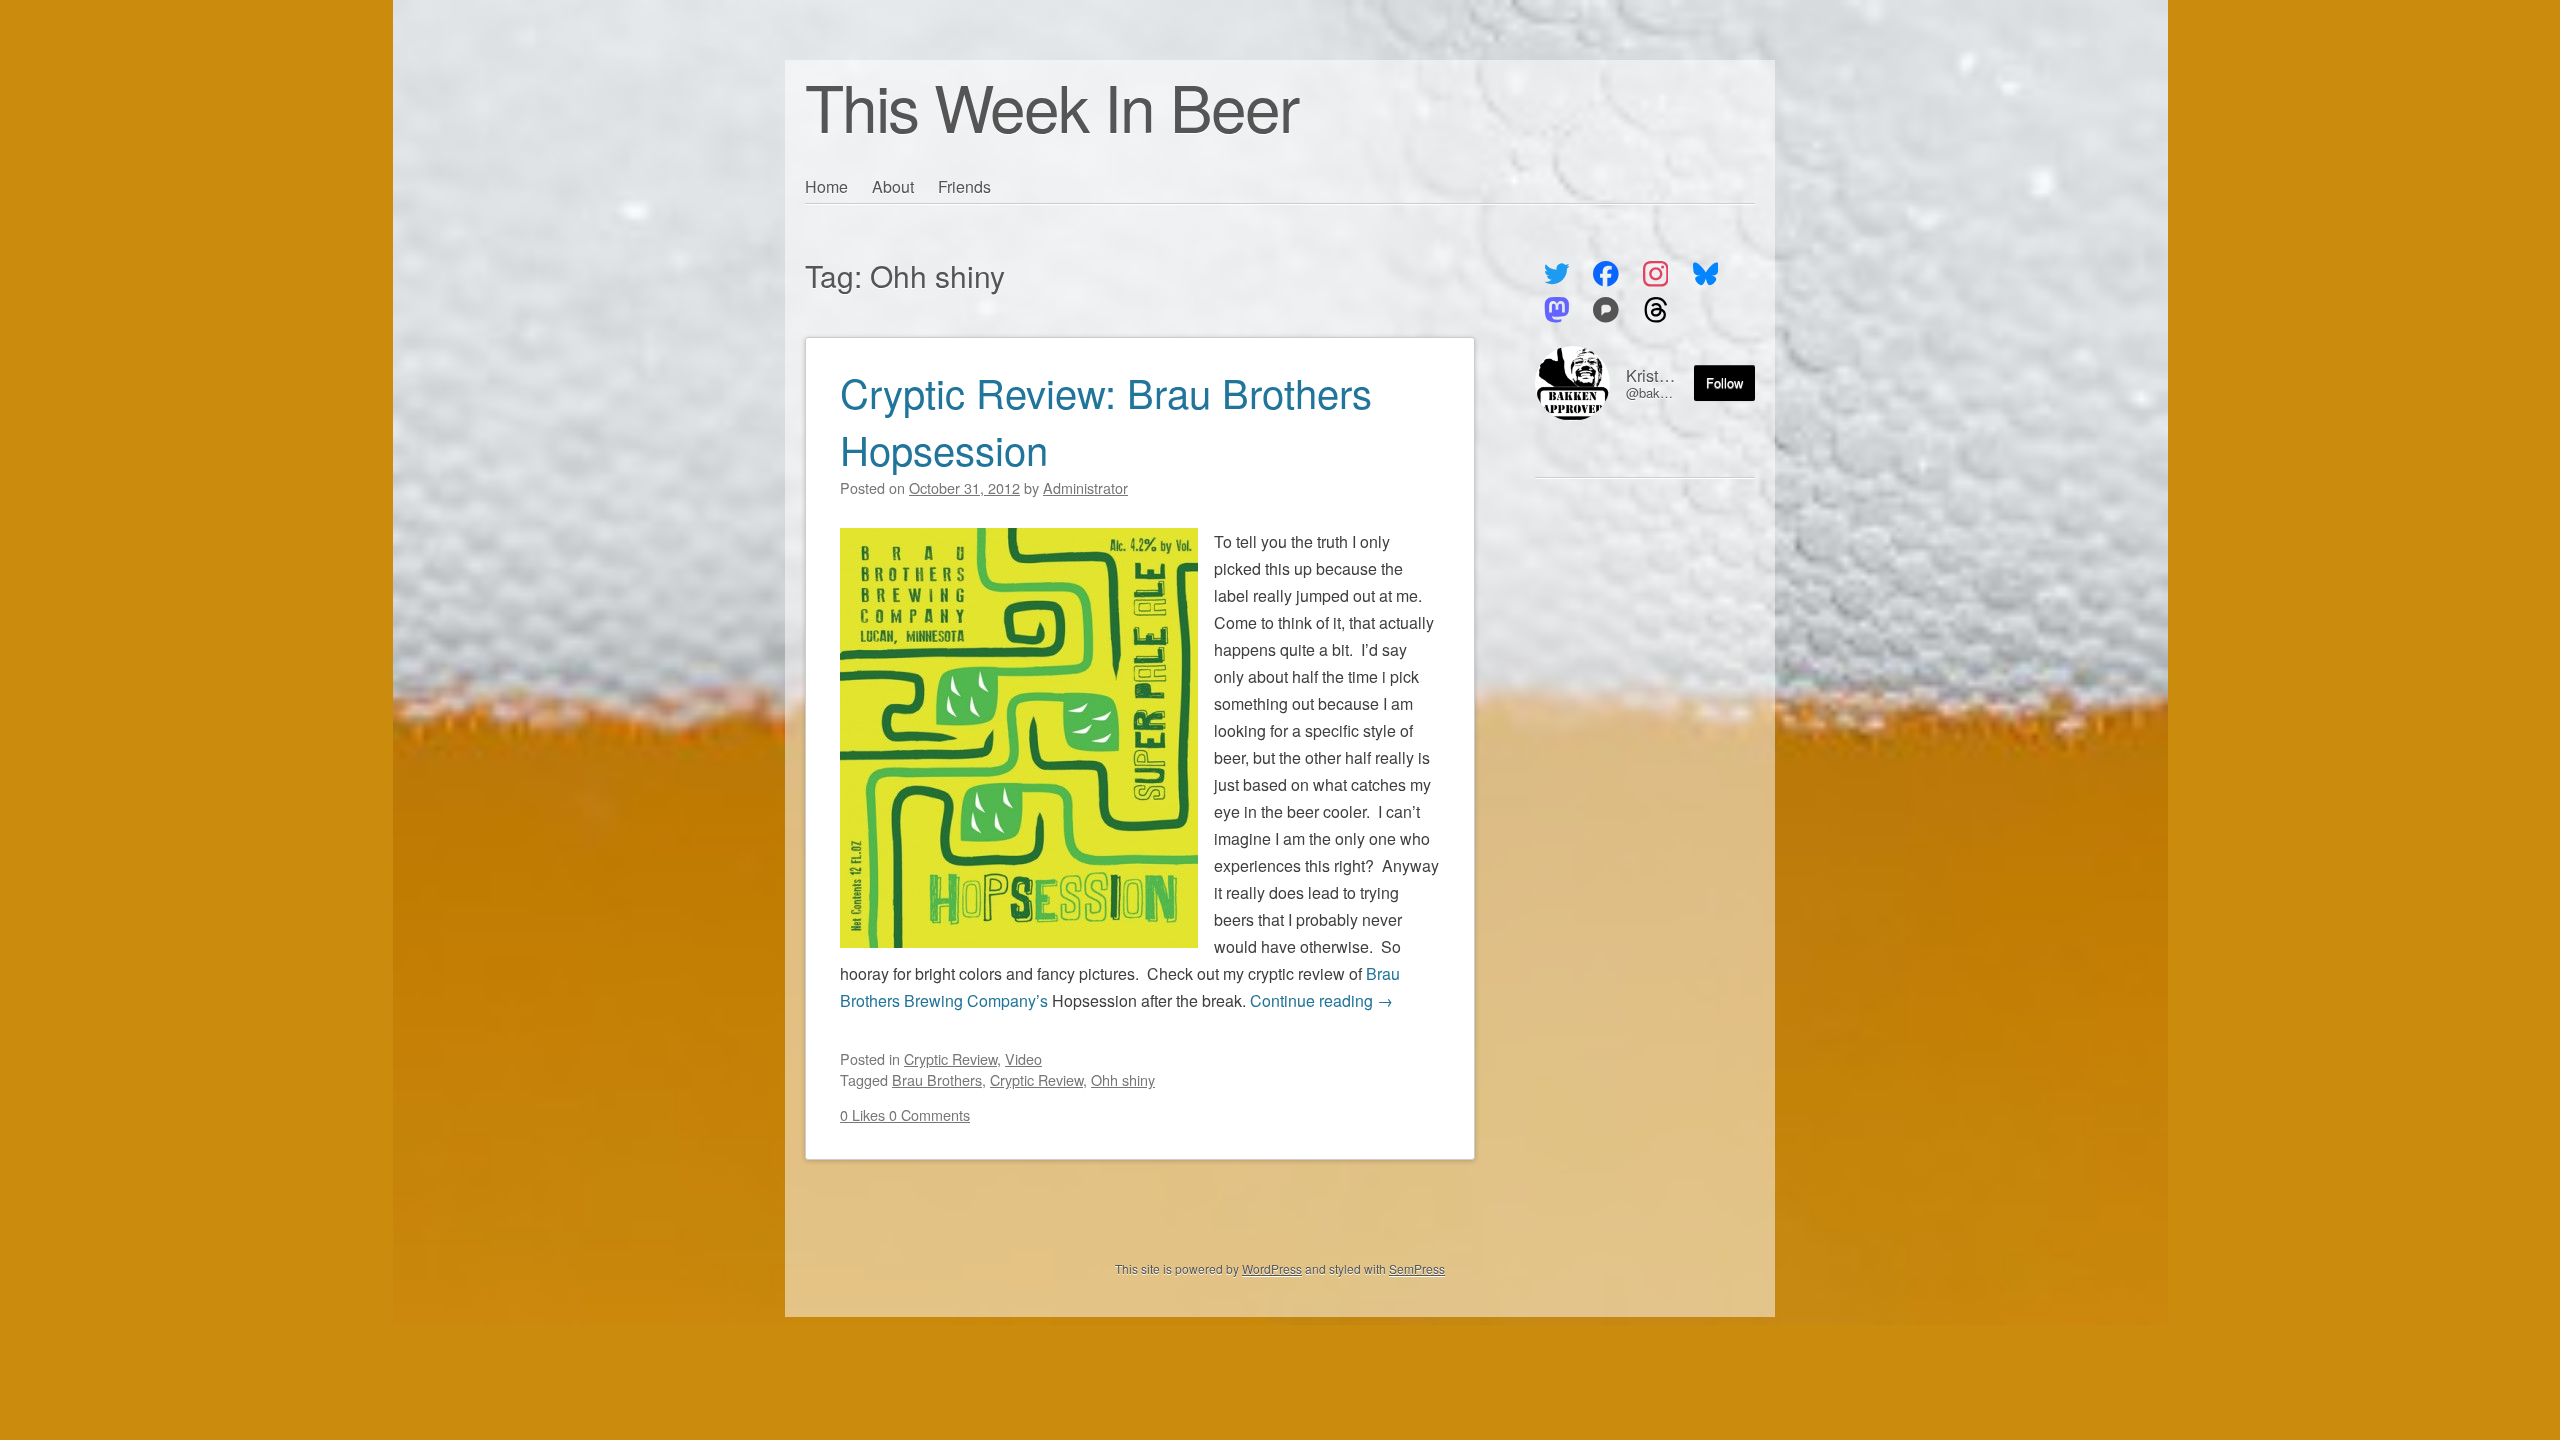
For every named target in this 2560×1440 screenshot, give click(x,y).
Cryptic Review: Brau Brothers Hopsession (1106, 420)
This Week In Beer (1051, 105)
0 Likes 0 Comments (905, 1114)
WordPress (1272, 1268)
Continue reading (1321, 1000)
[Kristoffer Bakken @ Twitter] (1556, 274)
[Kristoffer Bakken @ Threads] (1655, 310)
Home (826, 186)
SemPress (1417, 1268)
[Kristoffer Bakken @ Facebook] (1606, 274)
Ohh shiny (1123, 1079)
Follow (1724, 382)
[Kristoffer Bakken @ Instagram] (1655, 274)
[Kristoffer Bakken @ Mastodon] (1556, 310)
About (893, 186)
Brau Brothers (937, 1079)
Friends (964, 186)
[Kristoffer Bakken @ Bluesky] (1705, 274)
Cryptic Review (950, 1058)
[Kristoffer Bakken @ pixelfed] (1606, 310)
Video (1023, 1058)
